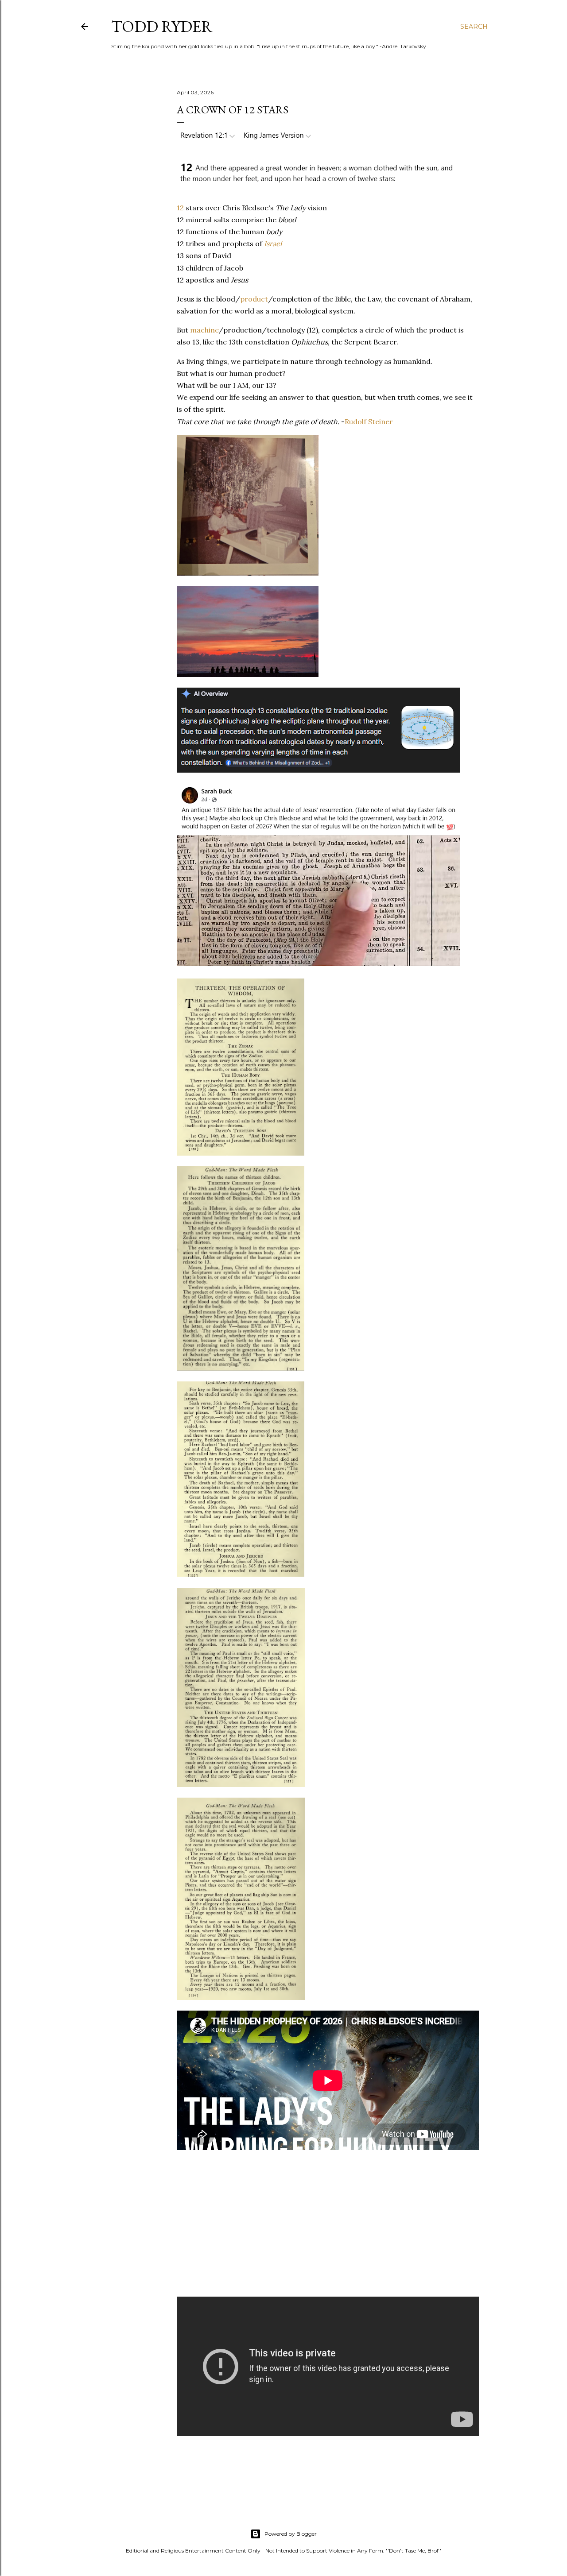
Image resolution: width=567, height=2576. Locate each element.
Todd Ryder (162, 26)
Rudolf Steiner (369, 422)
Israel (273, 244)
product (254, 299)
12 (180, 208)
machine (204, 330)
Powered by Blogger (291, 2534)
